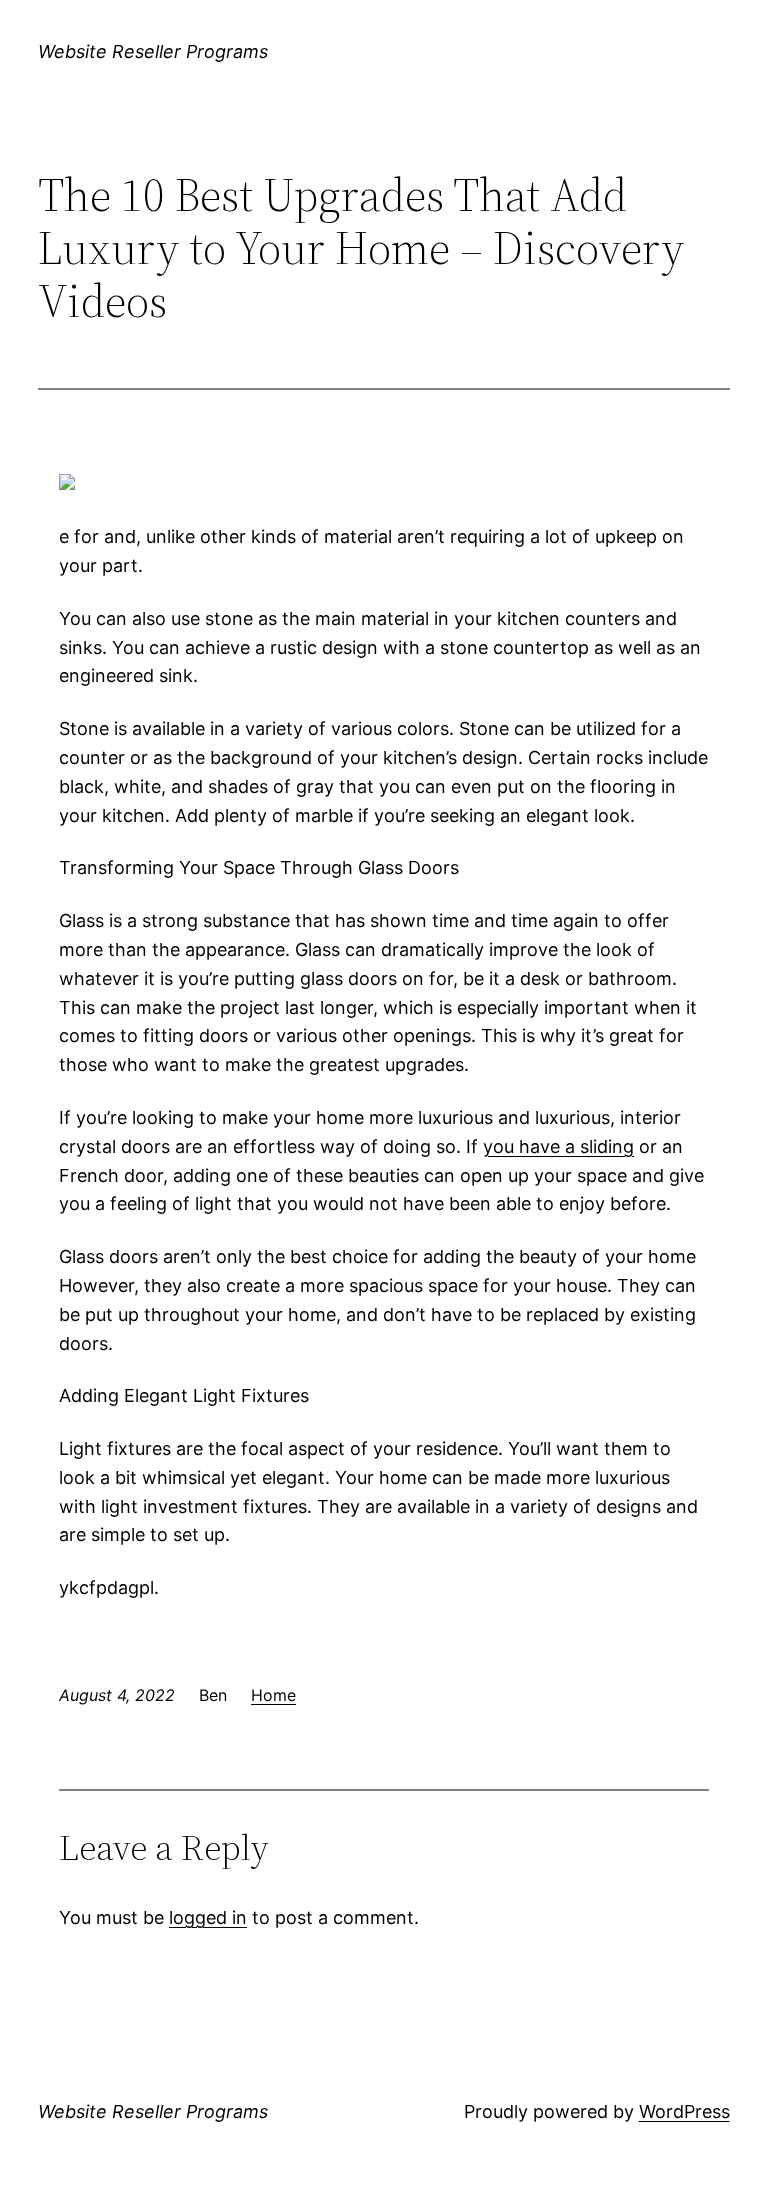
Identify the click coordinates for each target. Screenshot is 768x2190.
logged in (208, 1917)
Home (273, 1695)
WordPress (684, 2111)
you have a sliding (558, 1146)
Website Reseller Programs (153, 51)
